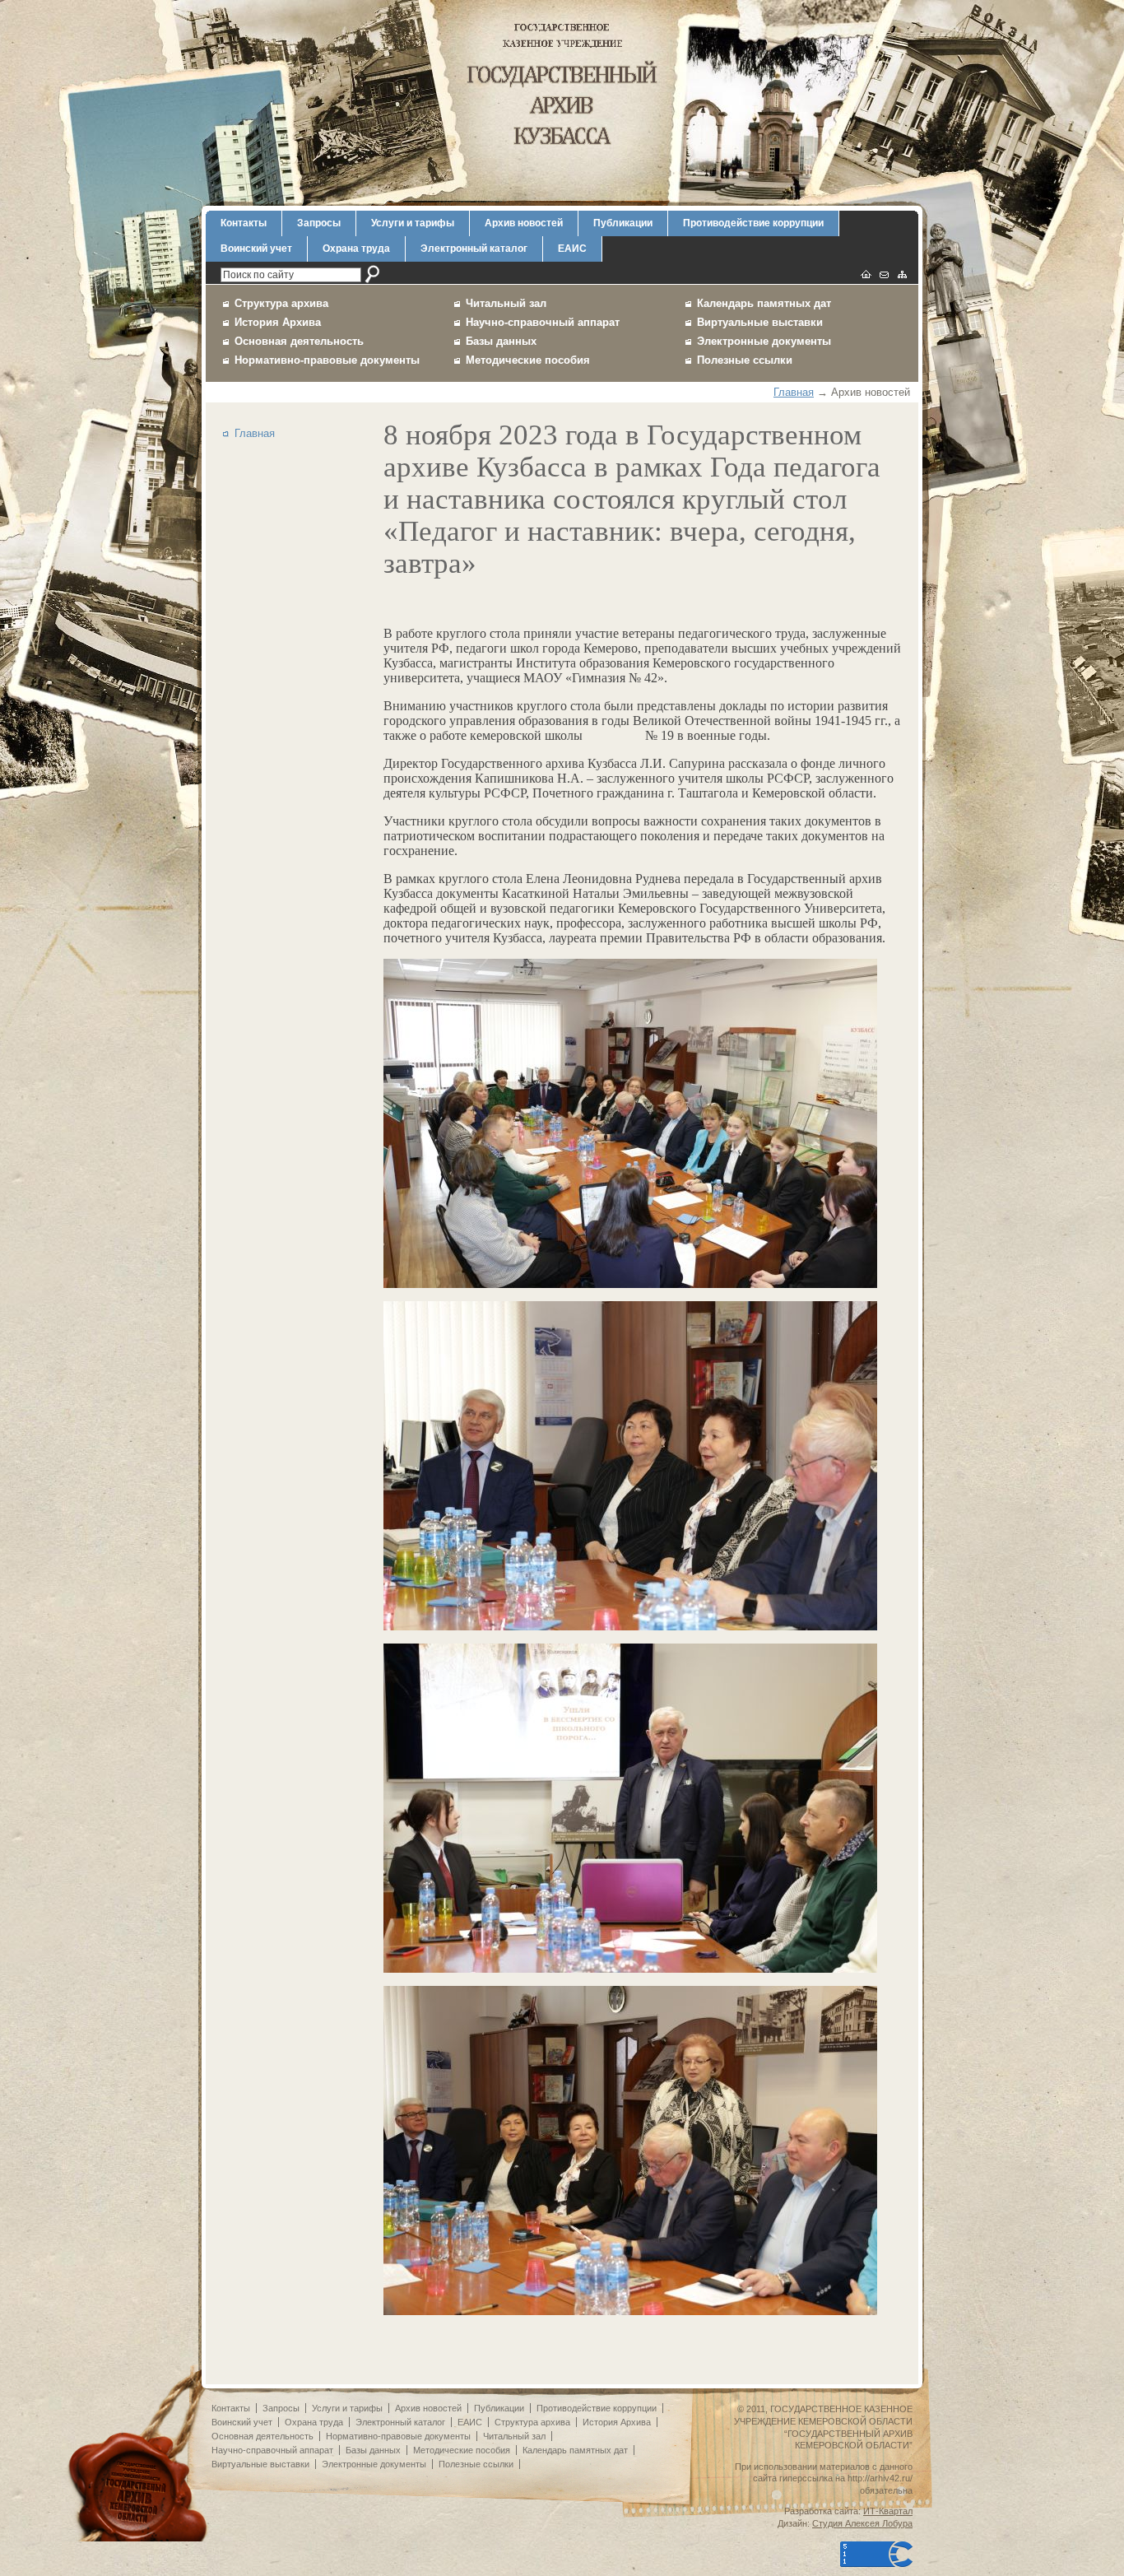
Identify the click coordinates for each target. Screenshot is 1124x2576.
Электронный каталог (474, 249)
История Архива (278, 322)
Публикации (623, 223)
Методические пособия (528, 360)
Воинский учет (256, 249)
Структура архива (281, 303)
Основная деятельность (299, 341)
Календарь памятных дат (764, 303)
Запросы (319, 223)
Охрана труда (356, 249)
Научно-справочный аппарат (543, 322)
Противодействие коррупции (753, 223)
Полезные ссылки (745, 360)
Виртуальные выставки (760, 322)
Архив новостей (524, 223)
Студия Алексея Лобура (862, 2523)
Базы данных (501, 341)
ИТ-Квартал (888, 2511)
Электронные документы (764, 341)
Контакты (244, 223)
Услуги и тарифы (413, 223)
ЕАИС (572, 249)
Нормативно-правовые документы (327, 360)
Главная (794, 392)
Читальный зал (506, 303)
